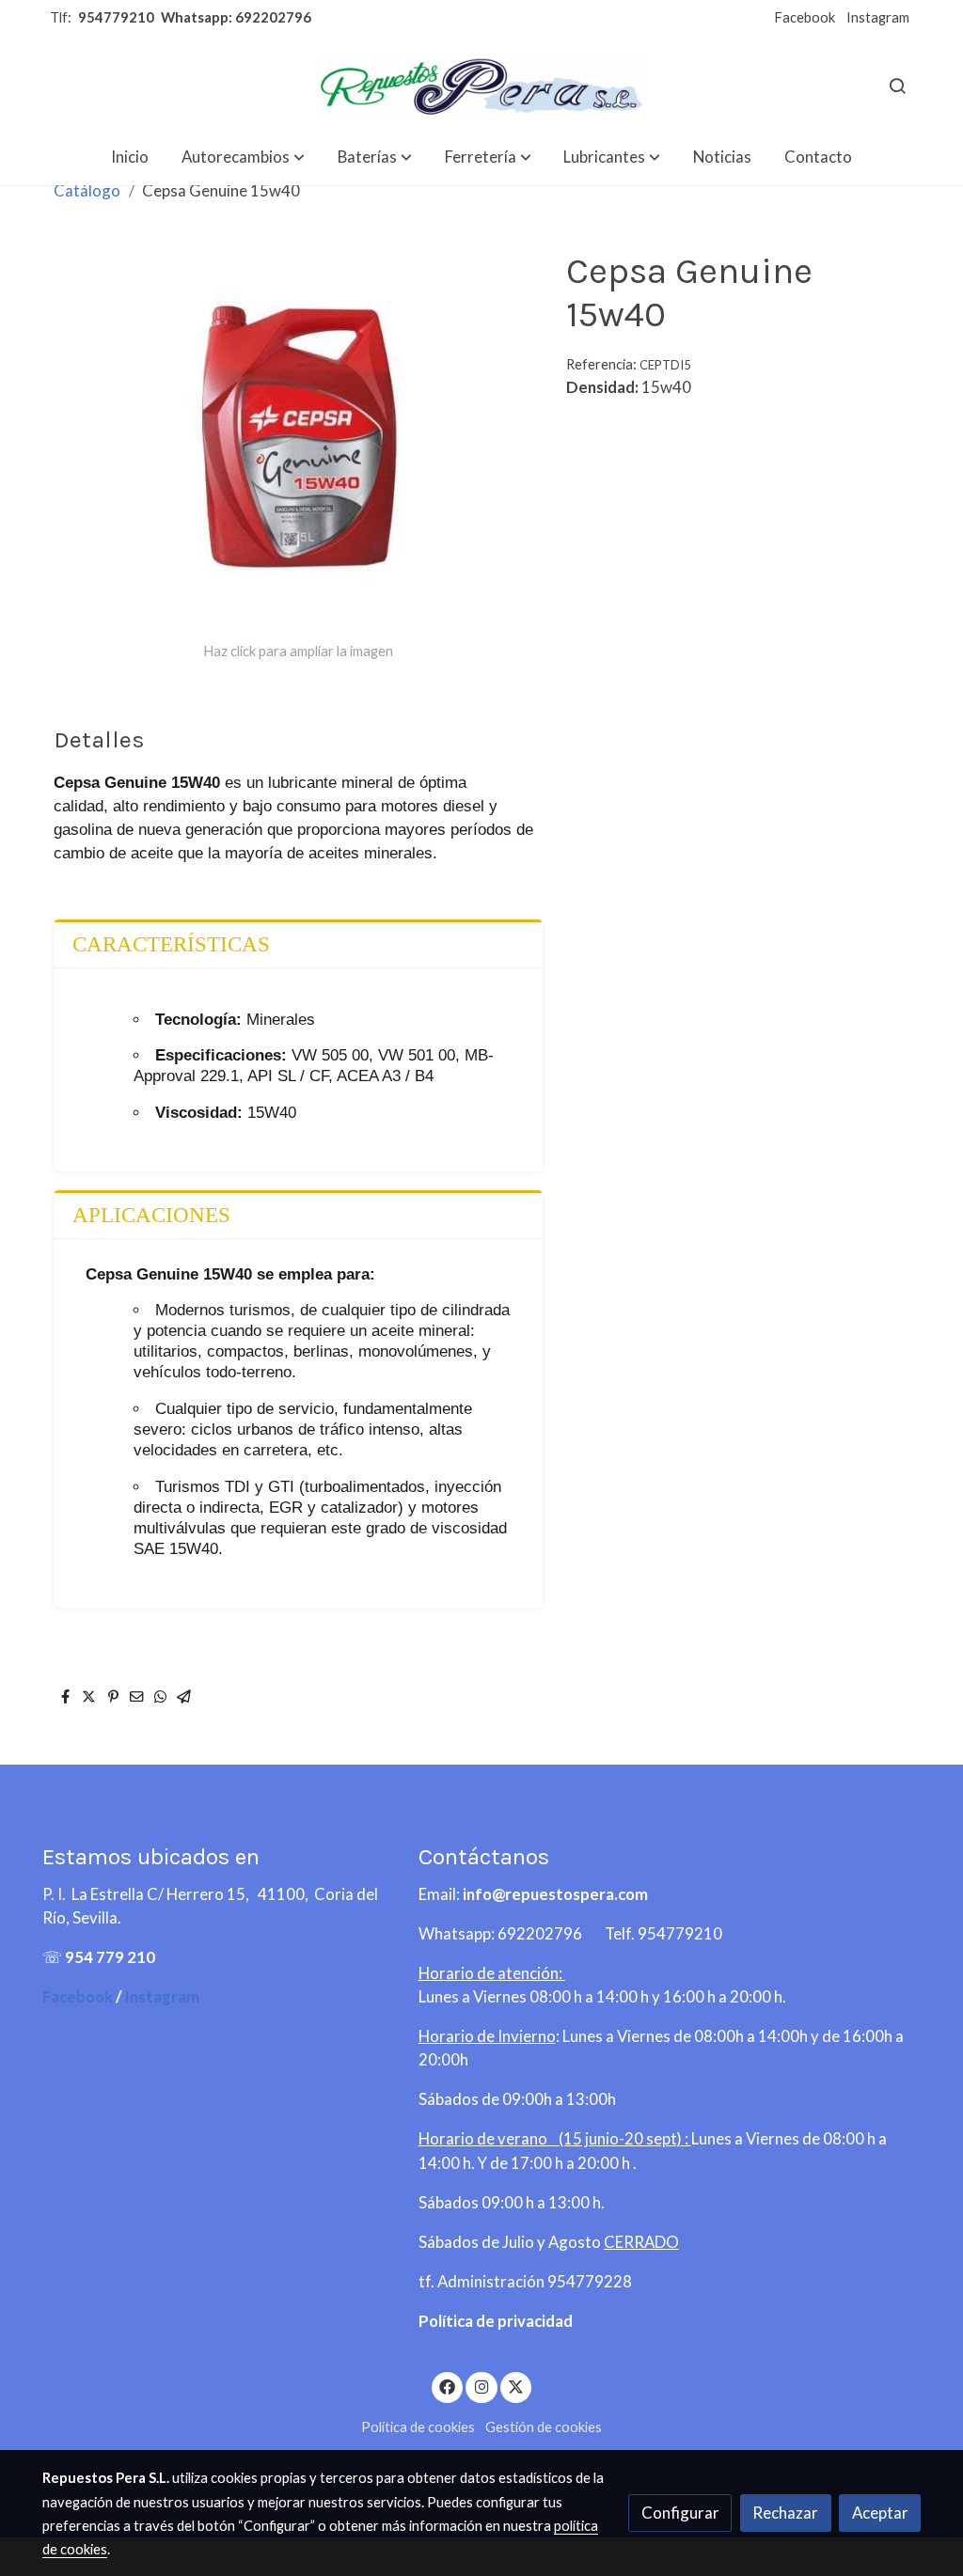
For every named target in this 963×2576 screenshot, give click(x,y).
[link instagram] (481, 2386)
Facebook (805, 17)
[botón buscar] (897, 86)
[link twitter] (516, 2386)
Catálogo (87, 190)
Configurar (680, 2513)
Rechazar (785, 2513)
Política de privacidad (496, 2321)
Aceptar (880, 2513)
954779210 (116, 17)
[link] (481, 85)
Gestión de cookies (544, 2427)
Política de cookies (418, 2427)
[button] (243, 157)
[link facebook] (448, 2386)
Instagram (878, 17)
